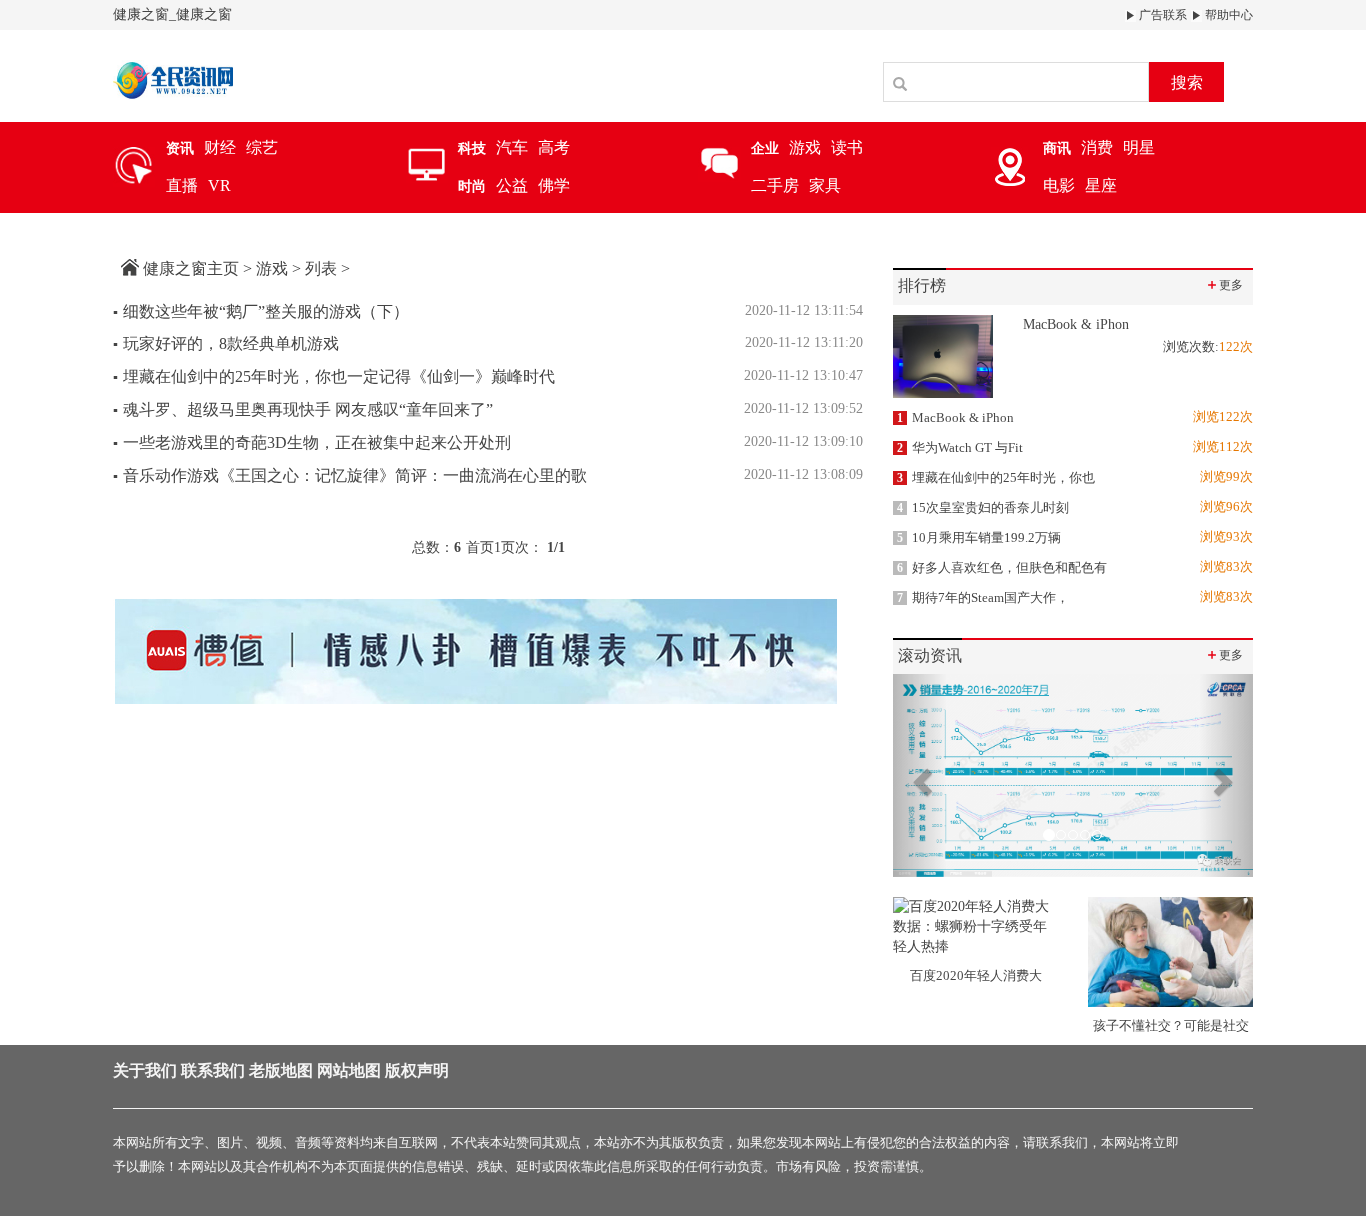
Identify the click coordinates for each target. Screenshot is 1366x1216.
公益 (512, 185)
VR (219, 185)
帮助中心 (1227, 15)
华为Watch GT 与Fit (960, 447)
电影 (1059, 185)
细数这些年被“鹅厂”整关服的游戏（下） (261, 311)
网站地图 (349, 1070)
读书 (847, 147)
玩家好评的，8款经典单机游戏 (226, 343)
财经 (220, 147)
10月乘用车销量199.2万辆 (979, 537)
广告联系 (1161, 15)
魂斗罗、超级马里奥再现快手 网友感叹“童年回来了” (303, 409)
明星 (1139, 147)
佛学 (554, 185)
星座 (1101, 185)
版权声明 (417, 1070)
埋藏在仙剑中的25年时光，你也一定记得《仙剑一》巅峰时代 (334, 376)
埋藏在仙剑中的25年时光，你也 (996, 477)
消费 (1097, 147)
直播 (182, 185)
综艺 (262, 147)
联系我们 (213, 1070)
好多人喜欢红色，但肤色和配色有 (1002, 567)
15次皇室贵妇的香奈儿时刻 (983, 507)
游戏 (805, 147)
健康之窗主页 (191, 268)
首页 (480, 547)
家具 (825, 185)
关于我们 (145, 1070)
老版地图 (281, 1070)
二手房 (775, 185)
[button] (920, 775)
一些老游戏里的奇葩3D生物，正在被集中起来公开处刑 (312, 442)
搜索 (1187, 82)
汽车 (512, 147)
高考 (554, 147)
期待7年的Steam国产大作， (983, 597)
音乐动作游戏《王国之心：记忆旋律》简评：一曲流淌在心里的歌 (350, 475)
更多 (1224, 284)
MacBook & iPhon (955, 417)
